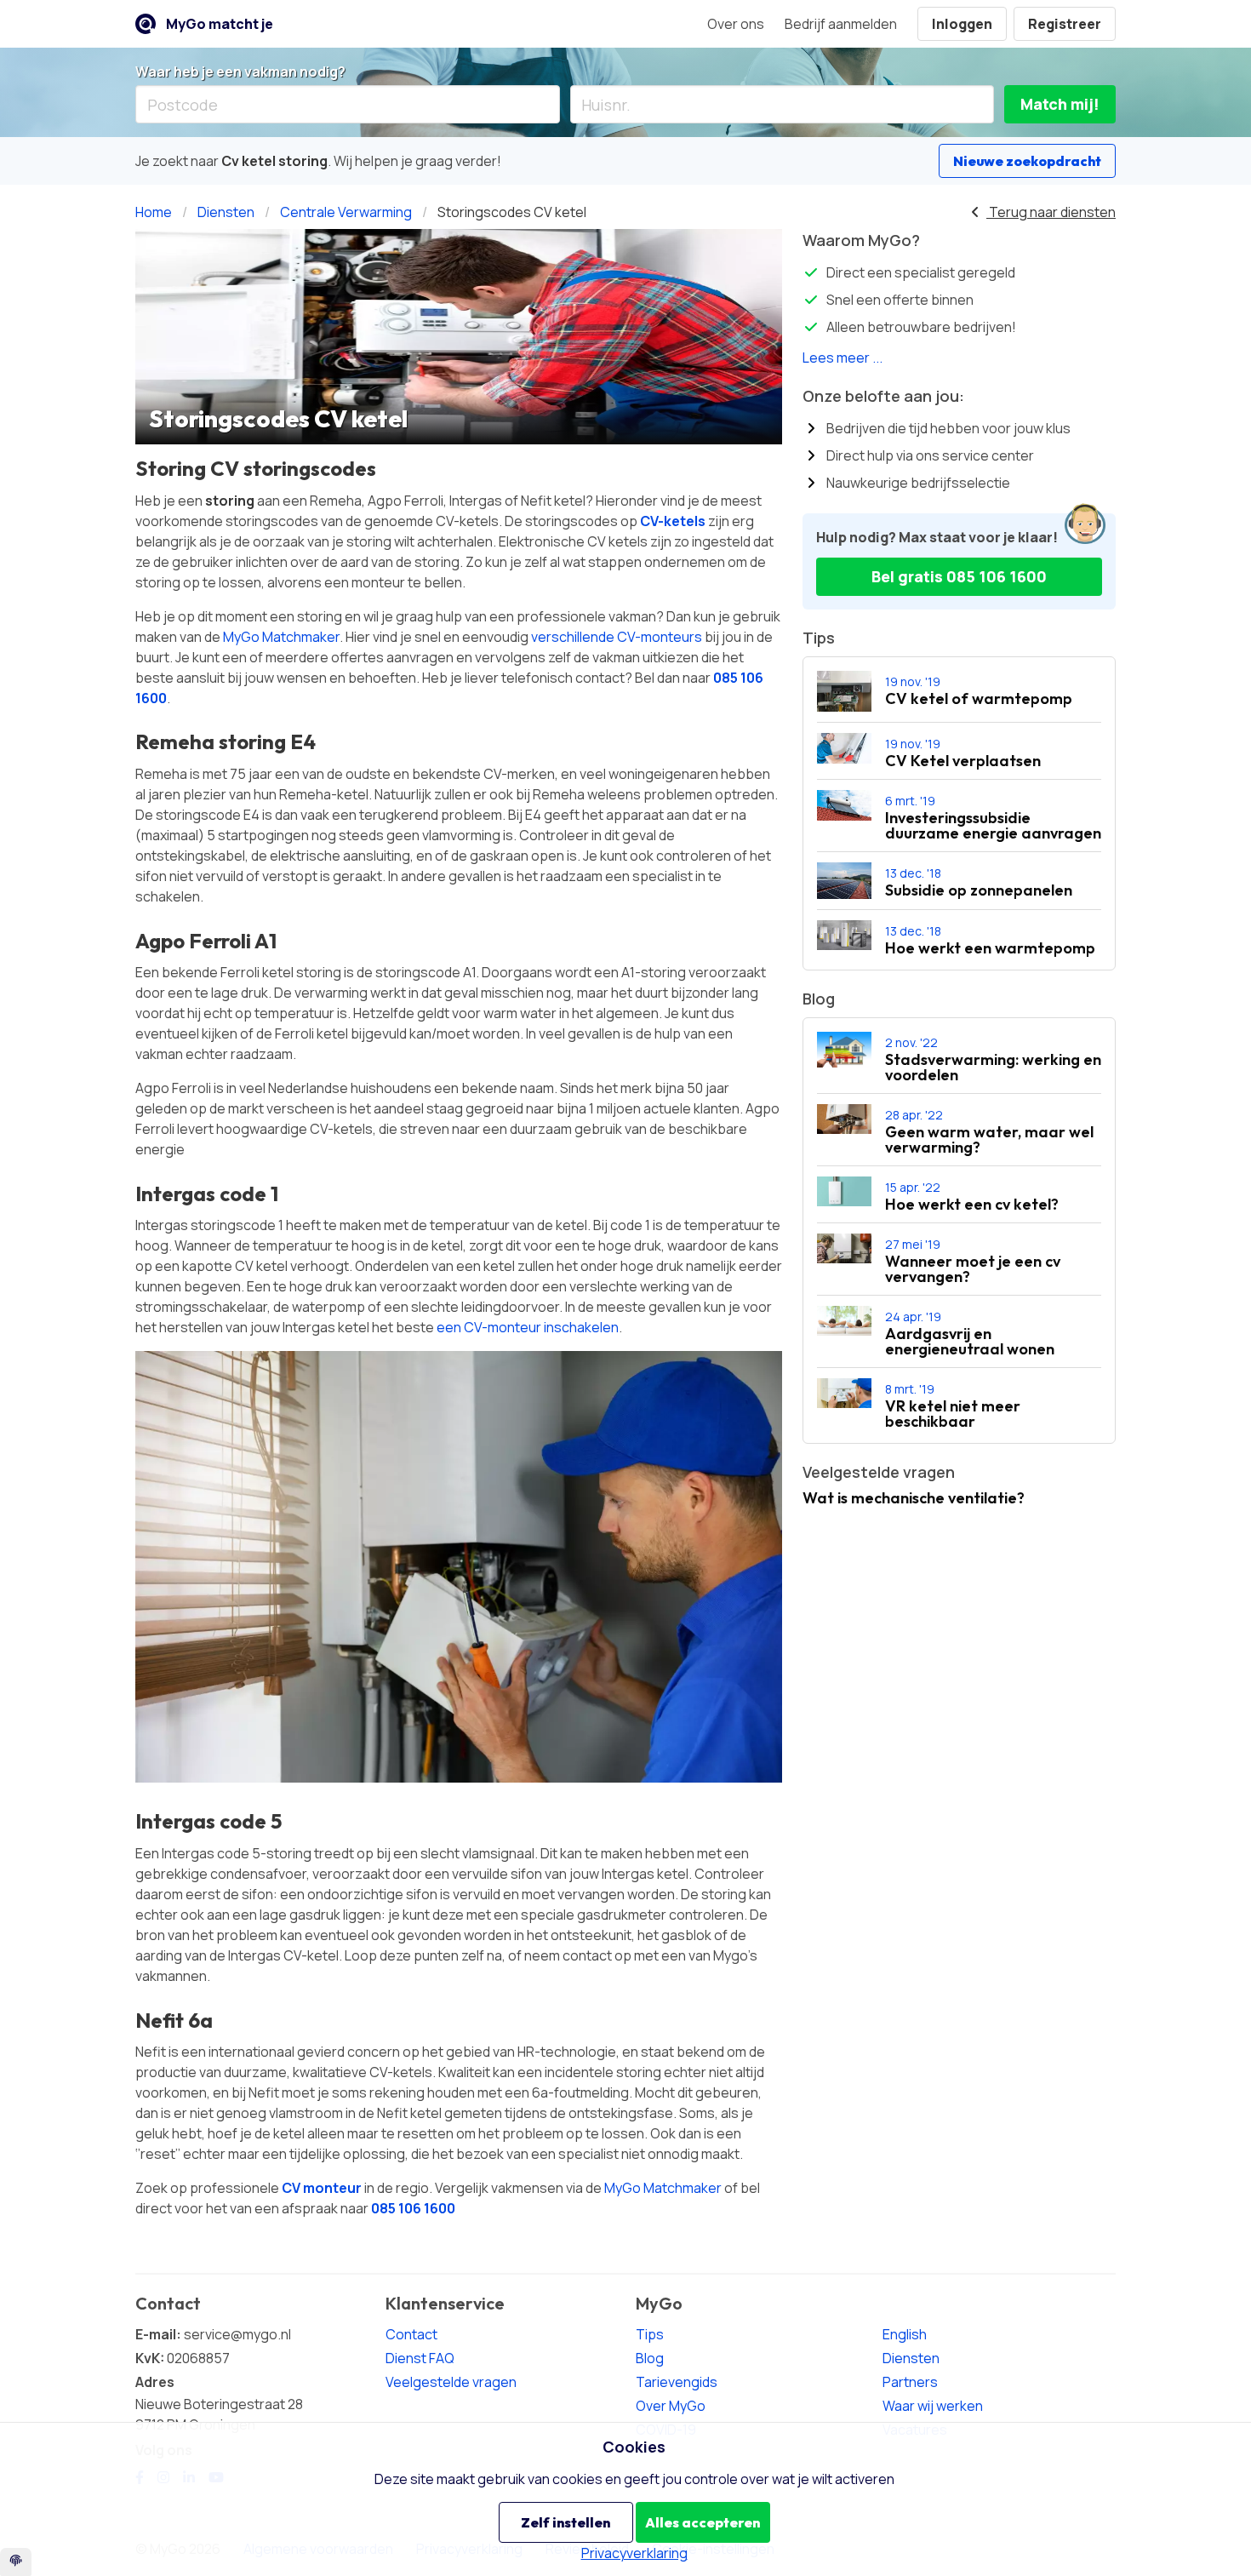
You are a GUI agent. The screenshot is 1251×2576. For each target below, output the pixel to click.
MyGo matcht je (220, 24)
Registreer (1065, 24)
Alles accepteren (703, 2522)
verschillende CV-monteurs (617, 637)
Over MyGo (671, 2406)
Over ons (736, 24)
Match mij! (1060, 104)
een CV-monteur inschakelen (528, 1327)
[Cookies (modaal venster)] (16, 2562)
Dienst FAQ (420, 2358)
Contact (411, 2334)
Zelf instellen (566, 2522)
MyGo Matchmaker (281, 637)
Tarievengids (677, 2382)
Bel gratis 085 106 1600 (959, 576)
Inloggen (962, 24)
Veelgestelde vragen (451, 2382)
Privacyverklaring (634, 2553)
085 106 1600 (413, 2208)
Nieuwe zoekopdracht (1027, 161)
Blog (650, 2358)
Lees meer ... (843, 358)
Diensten (911, 2358)
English (905, 2334)
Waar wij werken (933, 2406)
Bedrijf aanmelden (841, 24)
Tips (650, 2334)
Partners (910, 2382)
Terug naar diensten (1051, 212)
